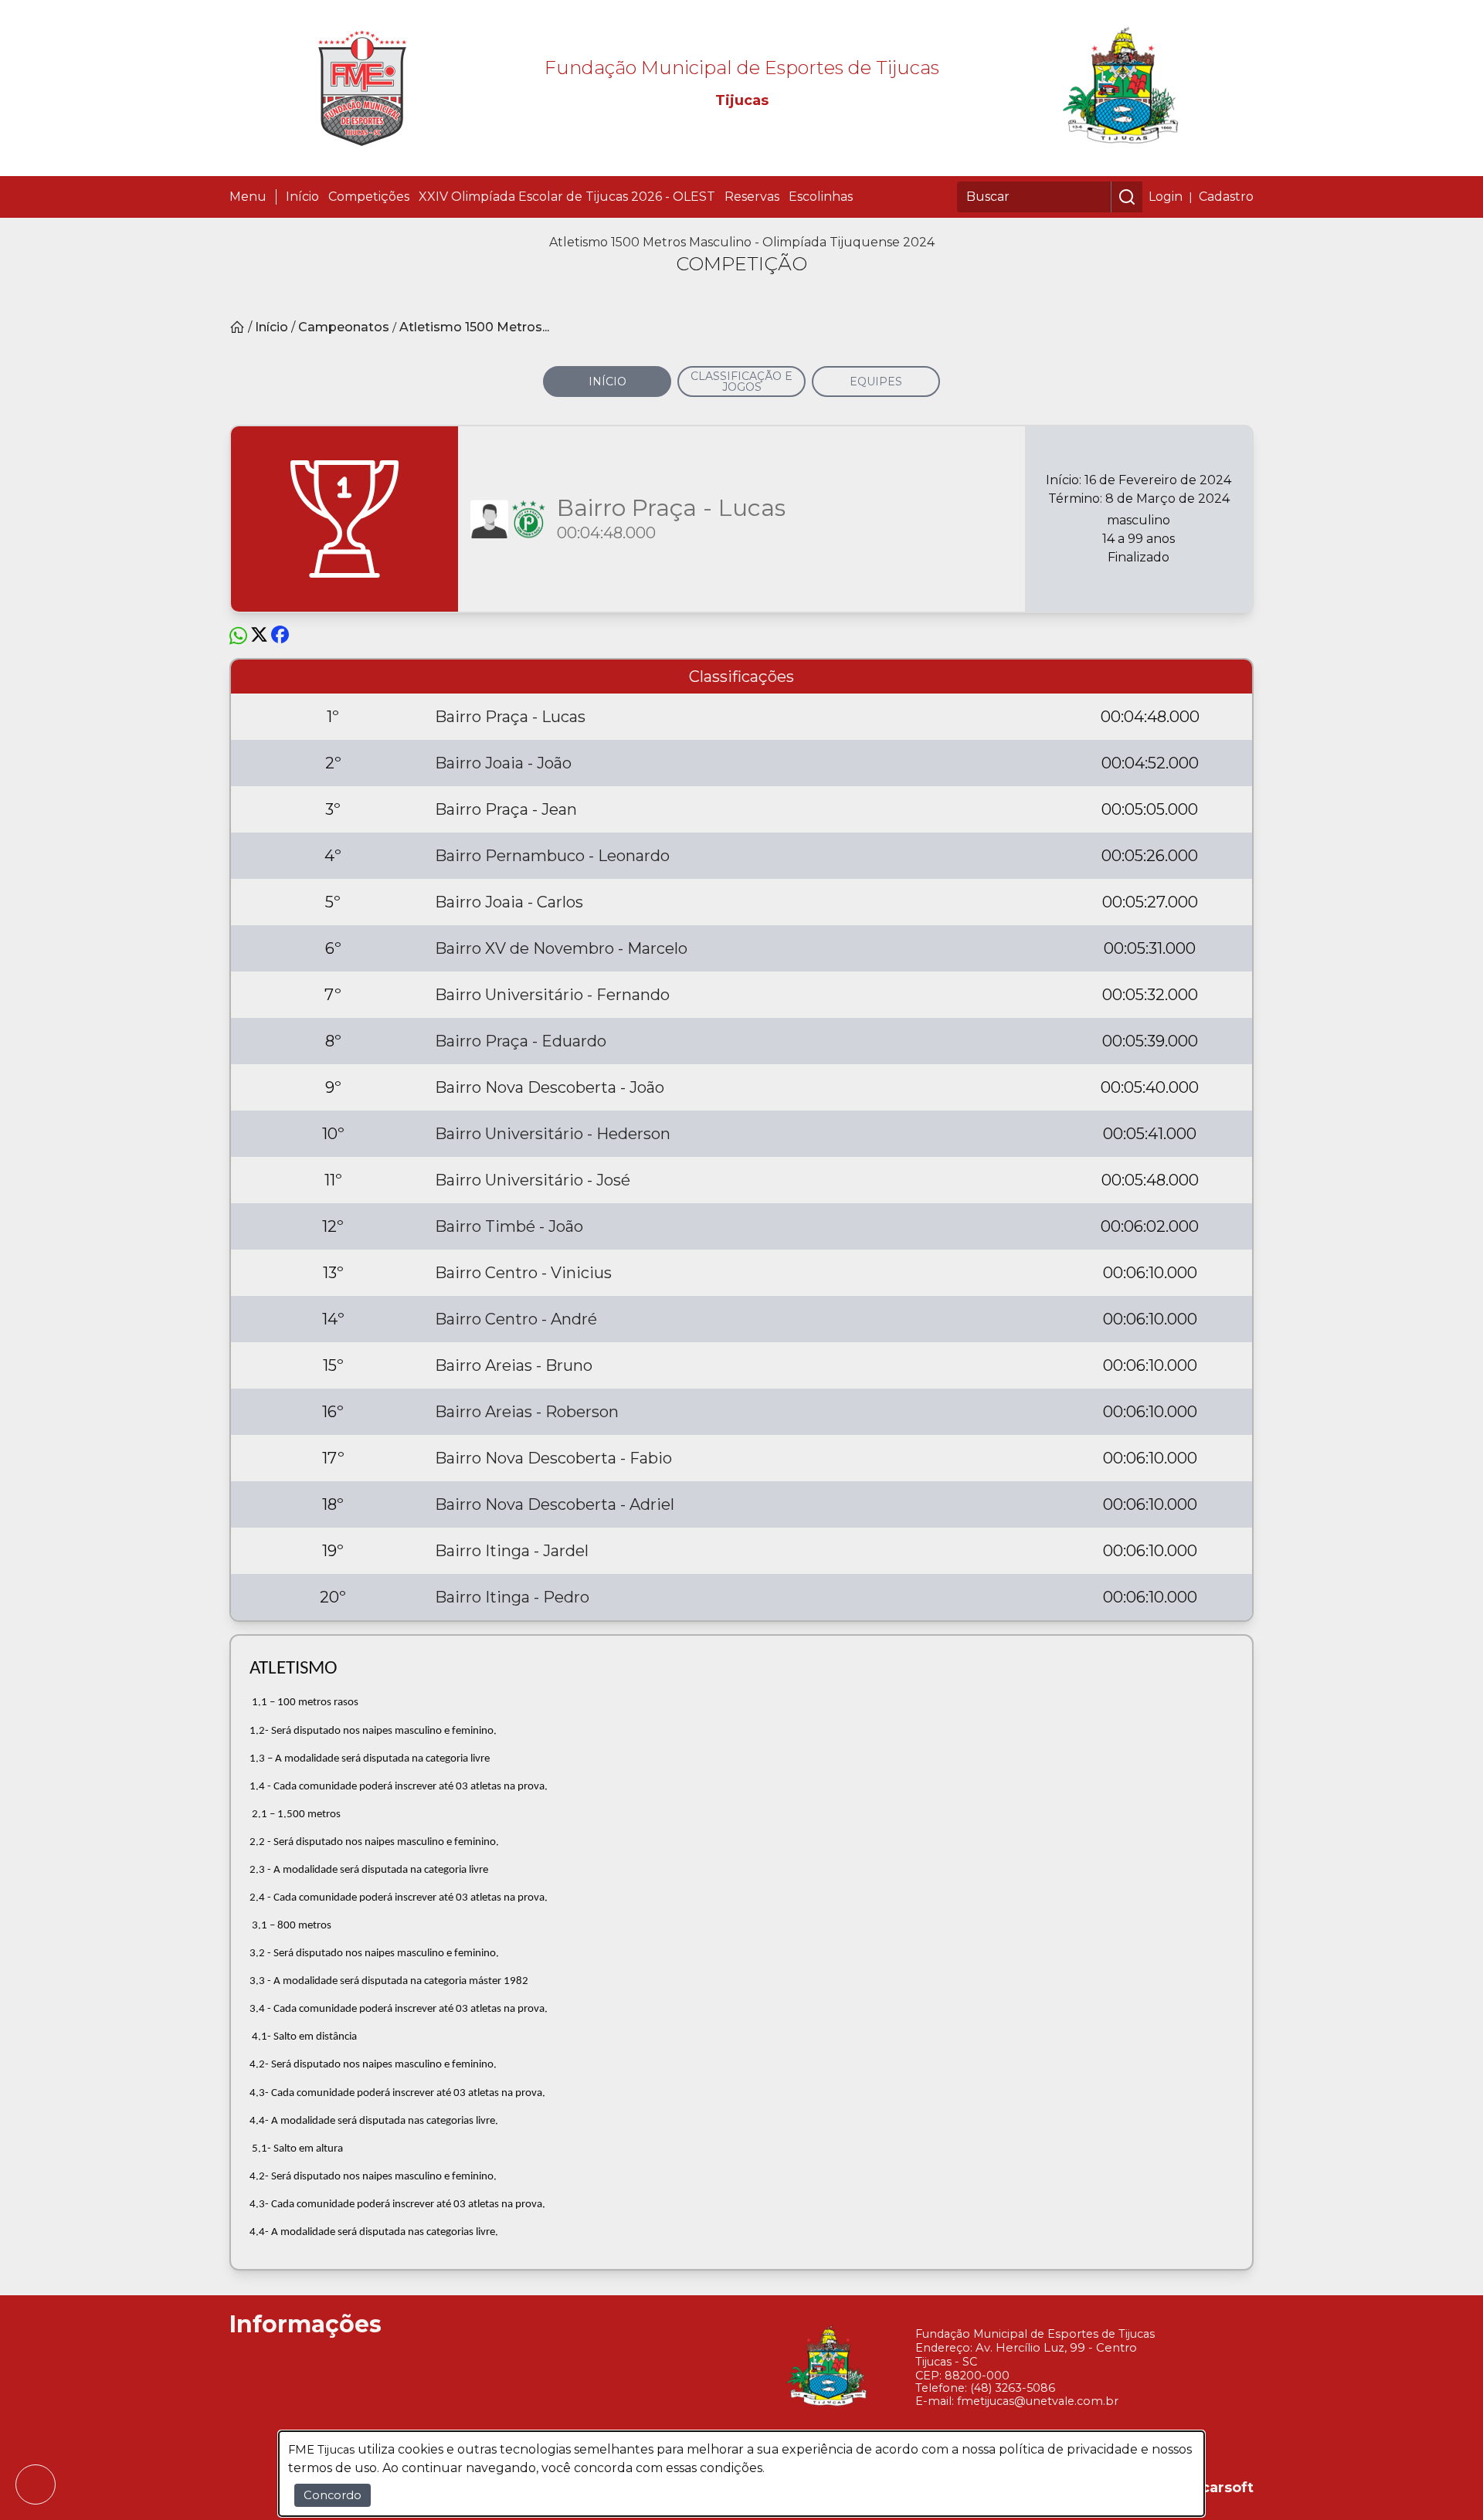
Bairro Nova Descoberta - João (550, 1087)
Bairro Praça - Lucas (510, 717)
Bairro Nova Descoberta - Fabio (553, 1458)
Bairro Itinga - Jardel (512, 1551)
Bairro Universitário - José (533, 1180)
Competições (369, 197)
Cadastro (1226, 197)
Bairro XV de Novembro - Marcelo (561, 948)
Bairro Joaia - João (503, 763)
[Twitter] (259, 636)
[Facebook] (280, 636)
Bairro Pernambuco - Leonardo (552, 856)
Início (302, 197)
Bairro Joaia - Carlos (509, 902)
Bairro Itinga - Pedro (512, 1597)
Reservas (752, 197)
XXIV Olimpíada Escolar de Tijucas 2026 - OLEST (567, 197)
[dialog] (741, 2474)
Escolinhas (821, 197)
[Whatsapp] (238, 636)
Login (1166, 197)
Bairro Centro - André (516, 1319)
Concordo (333, 2495)
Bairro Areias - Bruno (514, 1365)
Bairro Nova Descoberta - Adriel (555, 1504)
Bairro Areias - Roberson (527, 1412)
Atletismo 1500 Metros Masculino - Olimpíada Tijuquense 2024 (742, 242)
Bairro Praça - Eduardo (521, 1041)
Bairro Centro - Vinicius (523, 1273)
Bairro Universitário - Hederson (553, 1134)
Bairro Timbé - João (509, 1226)
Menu (248, 197)
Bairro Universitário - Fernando (552, 995)
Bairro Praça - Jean (506, 809)
